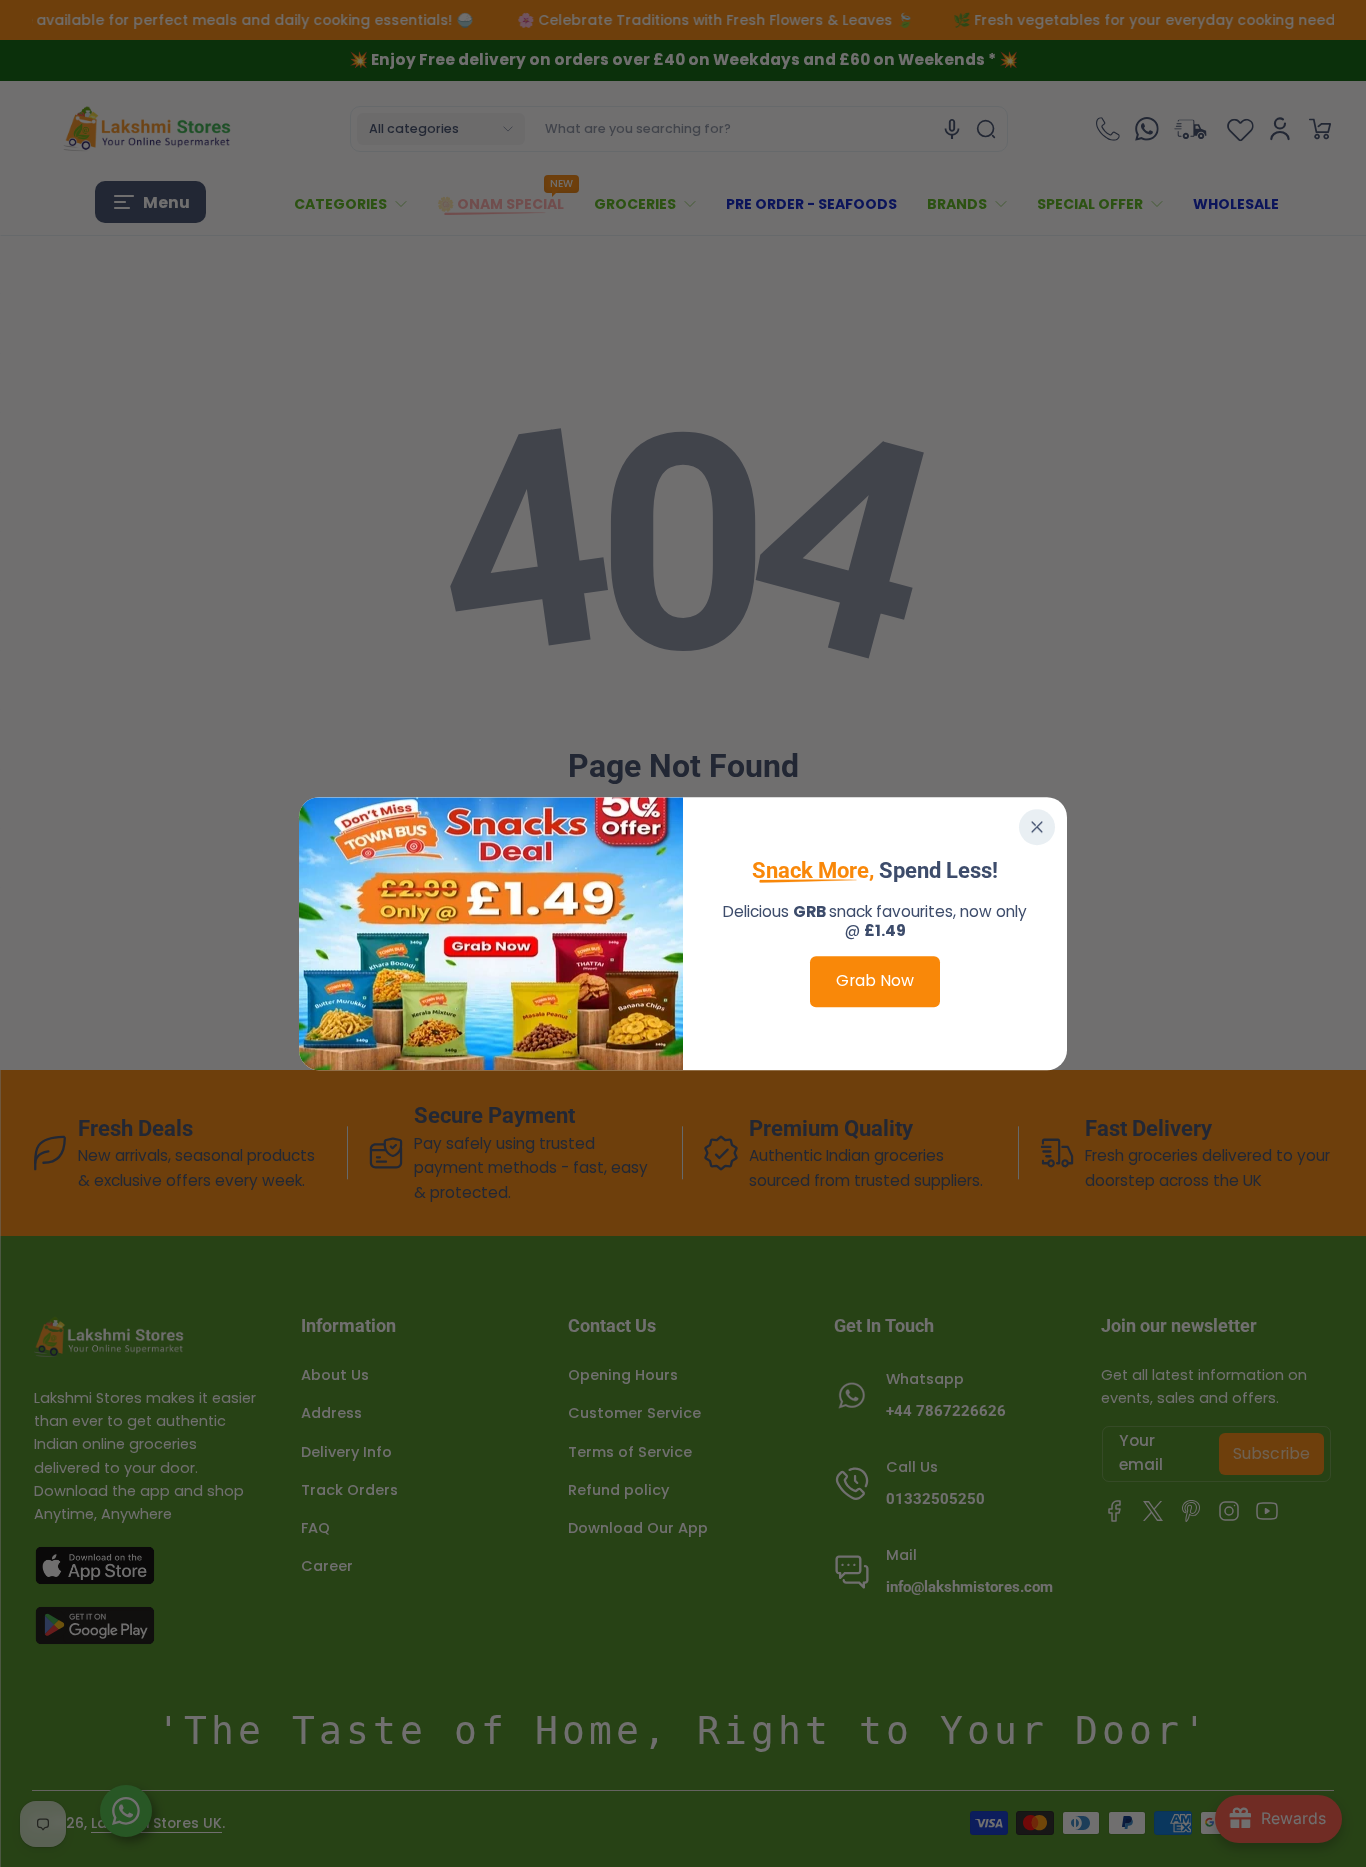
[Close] (1037, 827)
